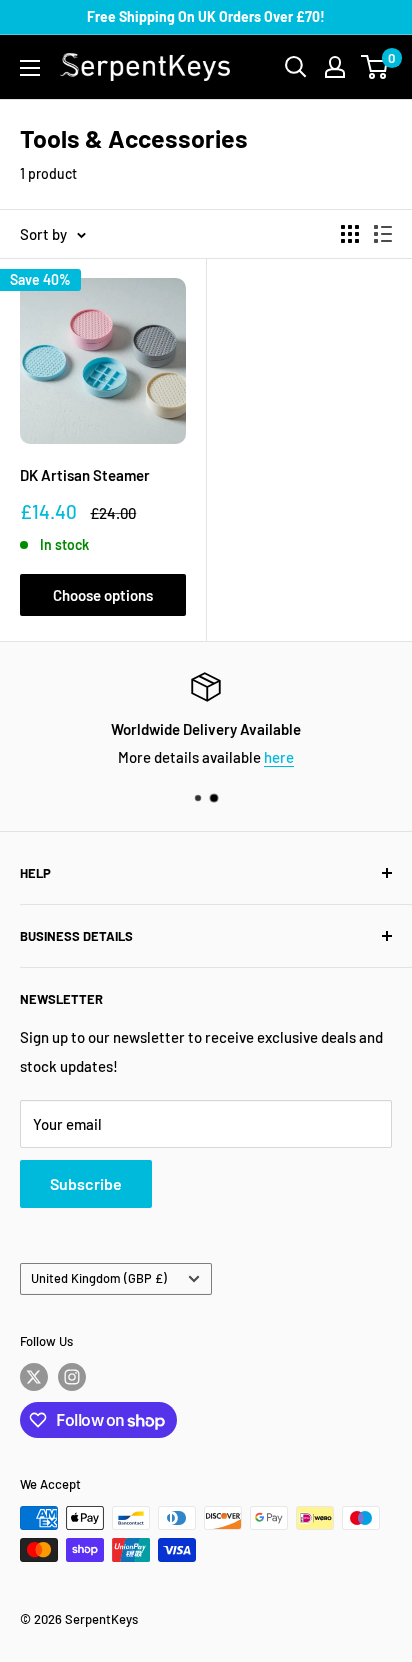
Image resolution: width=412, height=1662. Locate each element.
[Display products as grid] (350, 234)
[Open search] (296, 67)
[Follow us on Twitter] (34, 1377)
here (279, 757)
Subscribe (86, 1183)
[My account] (335, 67)
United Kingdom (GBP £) (99, 1278)
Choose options (103, 595)
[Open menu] (30, 68)
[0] (375, 67)
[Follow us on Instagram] (72, 1377)
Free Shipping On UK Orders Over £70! (206, 16)
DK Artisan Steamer (85, 475)
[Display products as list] (383, 234)
